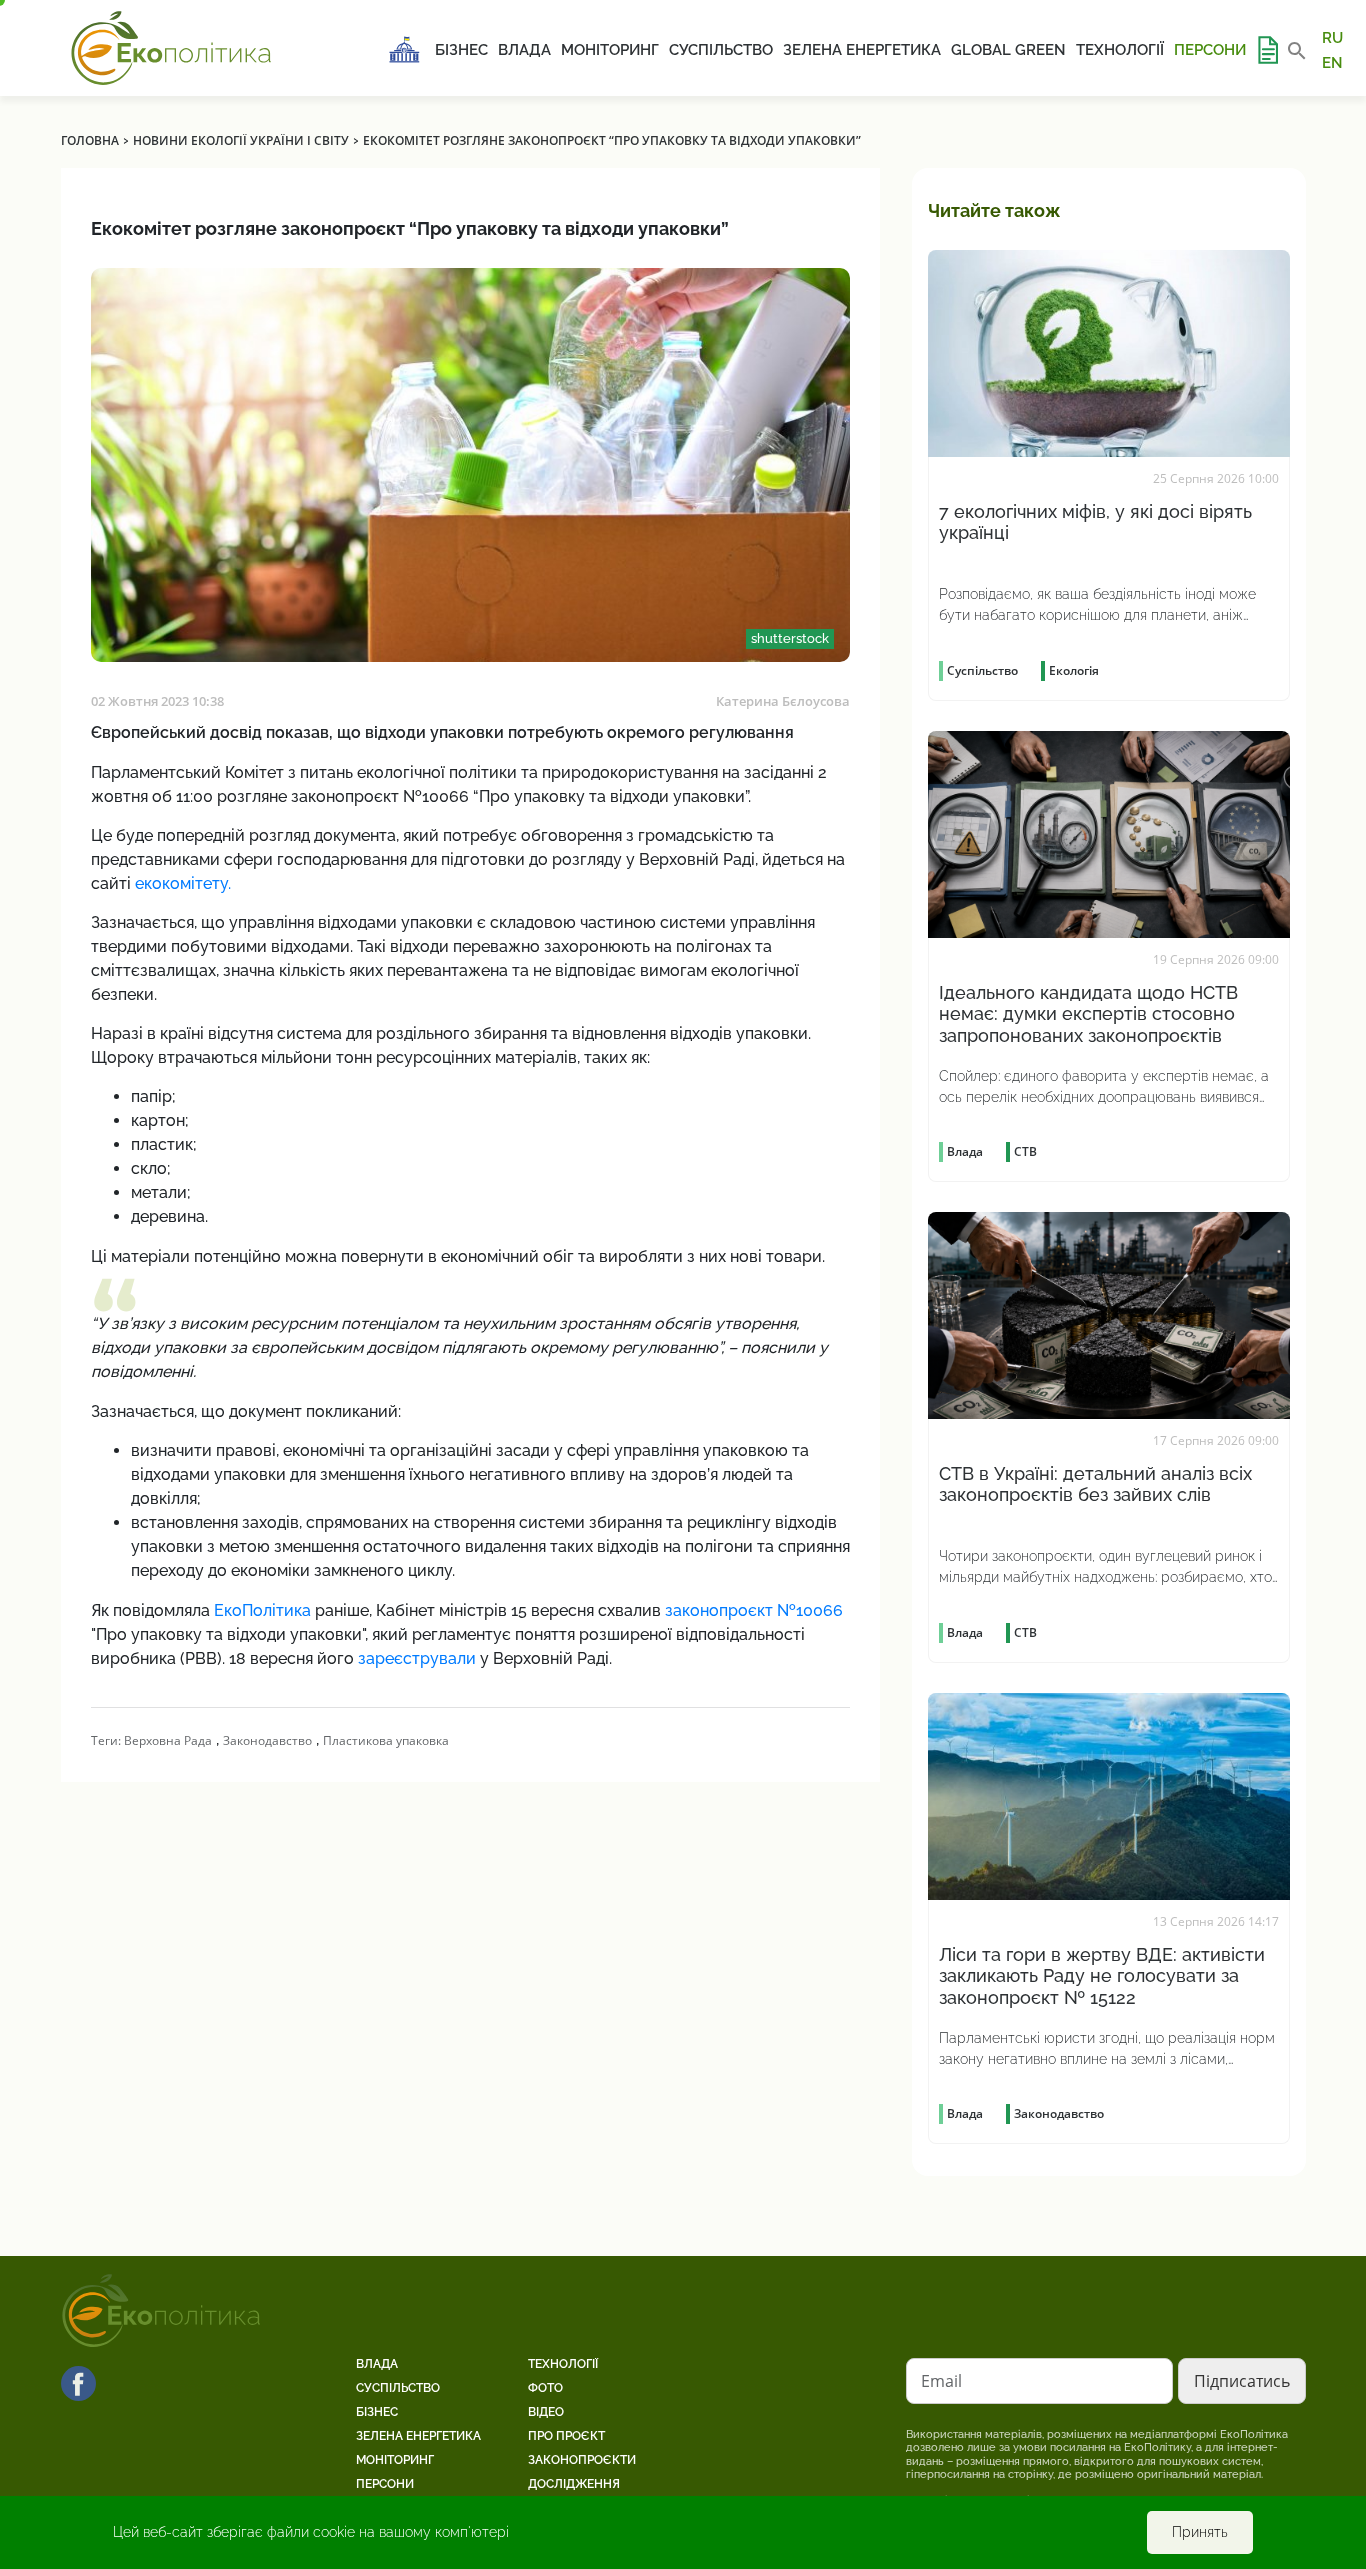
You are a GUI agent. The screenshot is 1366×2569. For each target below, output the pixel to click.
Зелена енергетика (862, 50)
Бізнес (461, 50)
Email (941, 2381)
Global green (1008, 50)
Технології (1120, 50)
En (1332, 62)
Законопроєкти (582, 2460)
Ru (1332, 38)
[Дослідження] (1267, 50)
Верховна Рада (168, 1740)
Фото (545, 2388)
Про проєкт (566, 2436)
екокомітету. (183, 883)
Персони (1210, 50)
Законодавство (267, 1740)
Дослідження (574, 2484)
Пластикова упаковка (386, 1740)
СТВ (1025, 1151)
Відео (546, 2412)
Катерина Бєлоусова (783, 701)
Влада (524, 50)
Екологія (1074, 670)
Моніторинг (610, 50)
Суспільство (721, 50)
